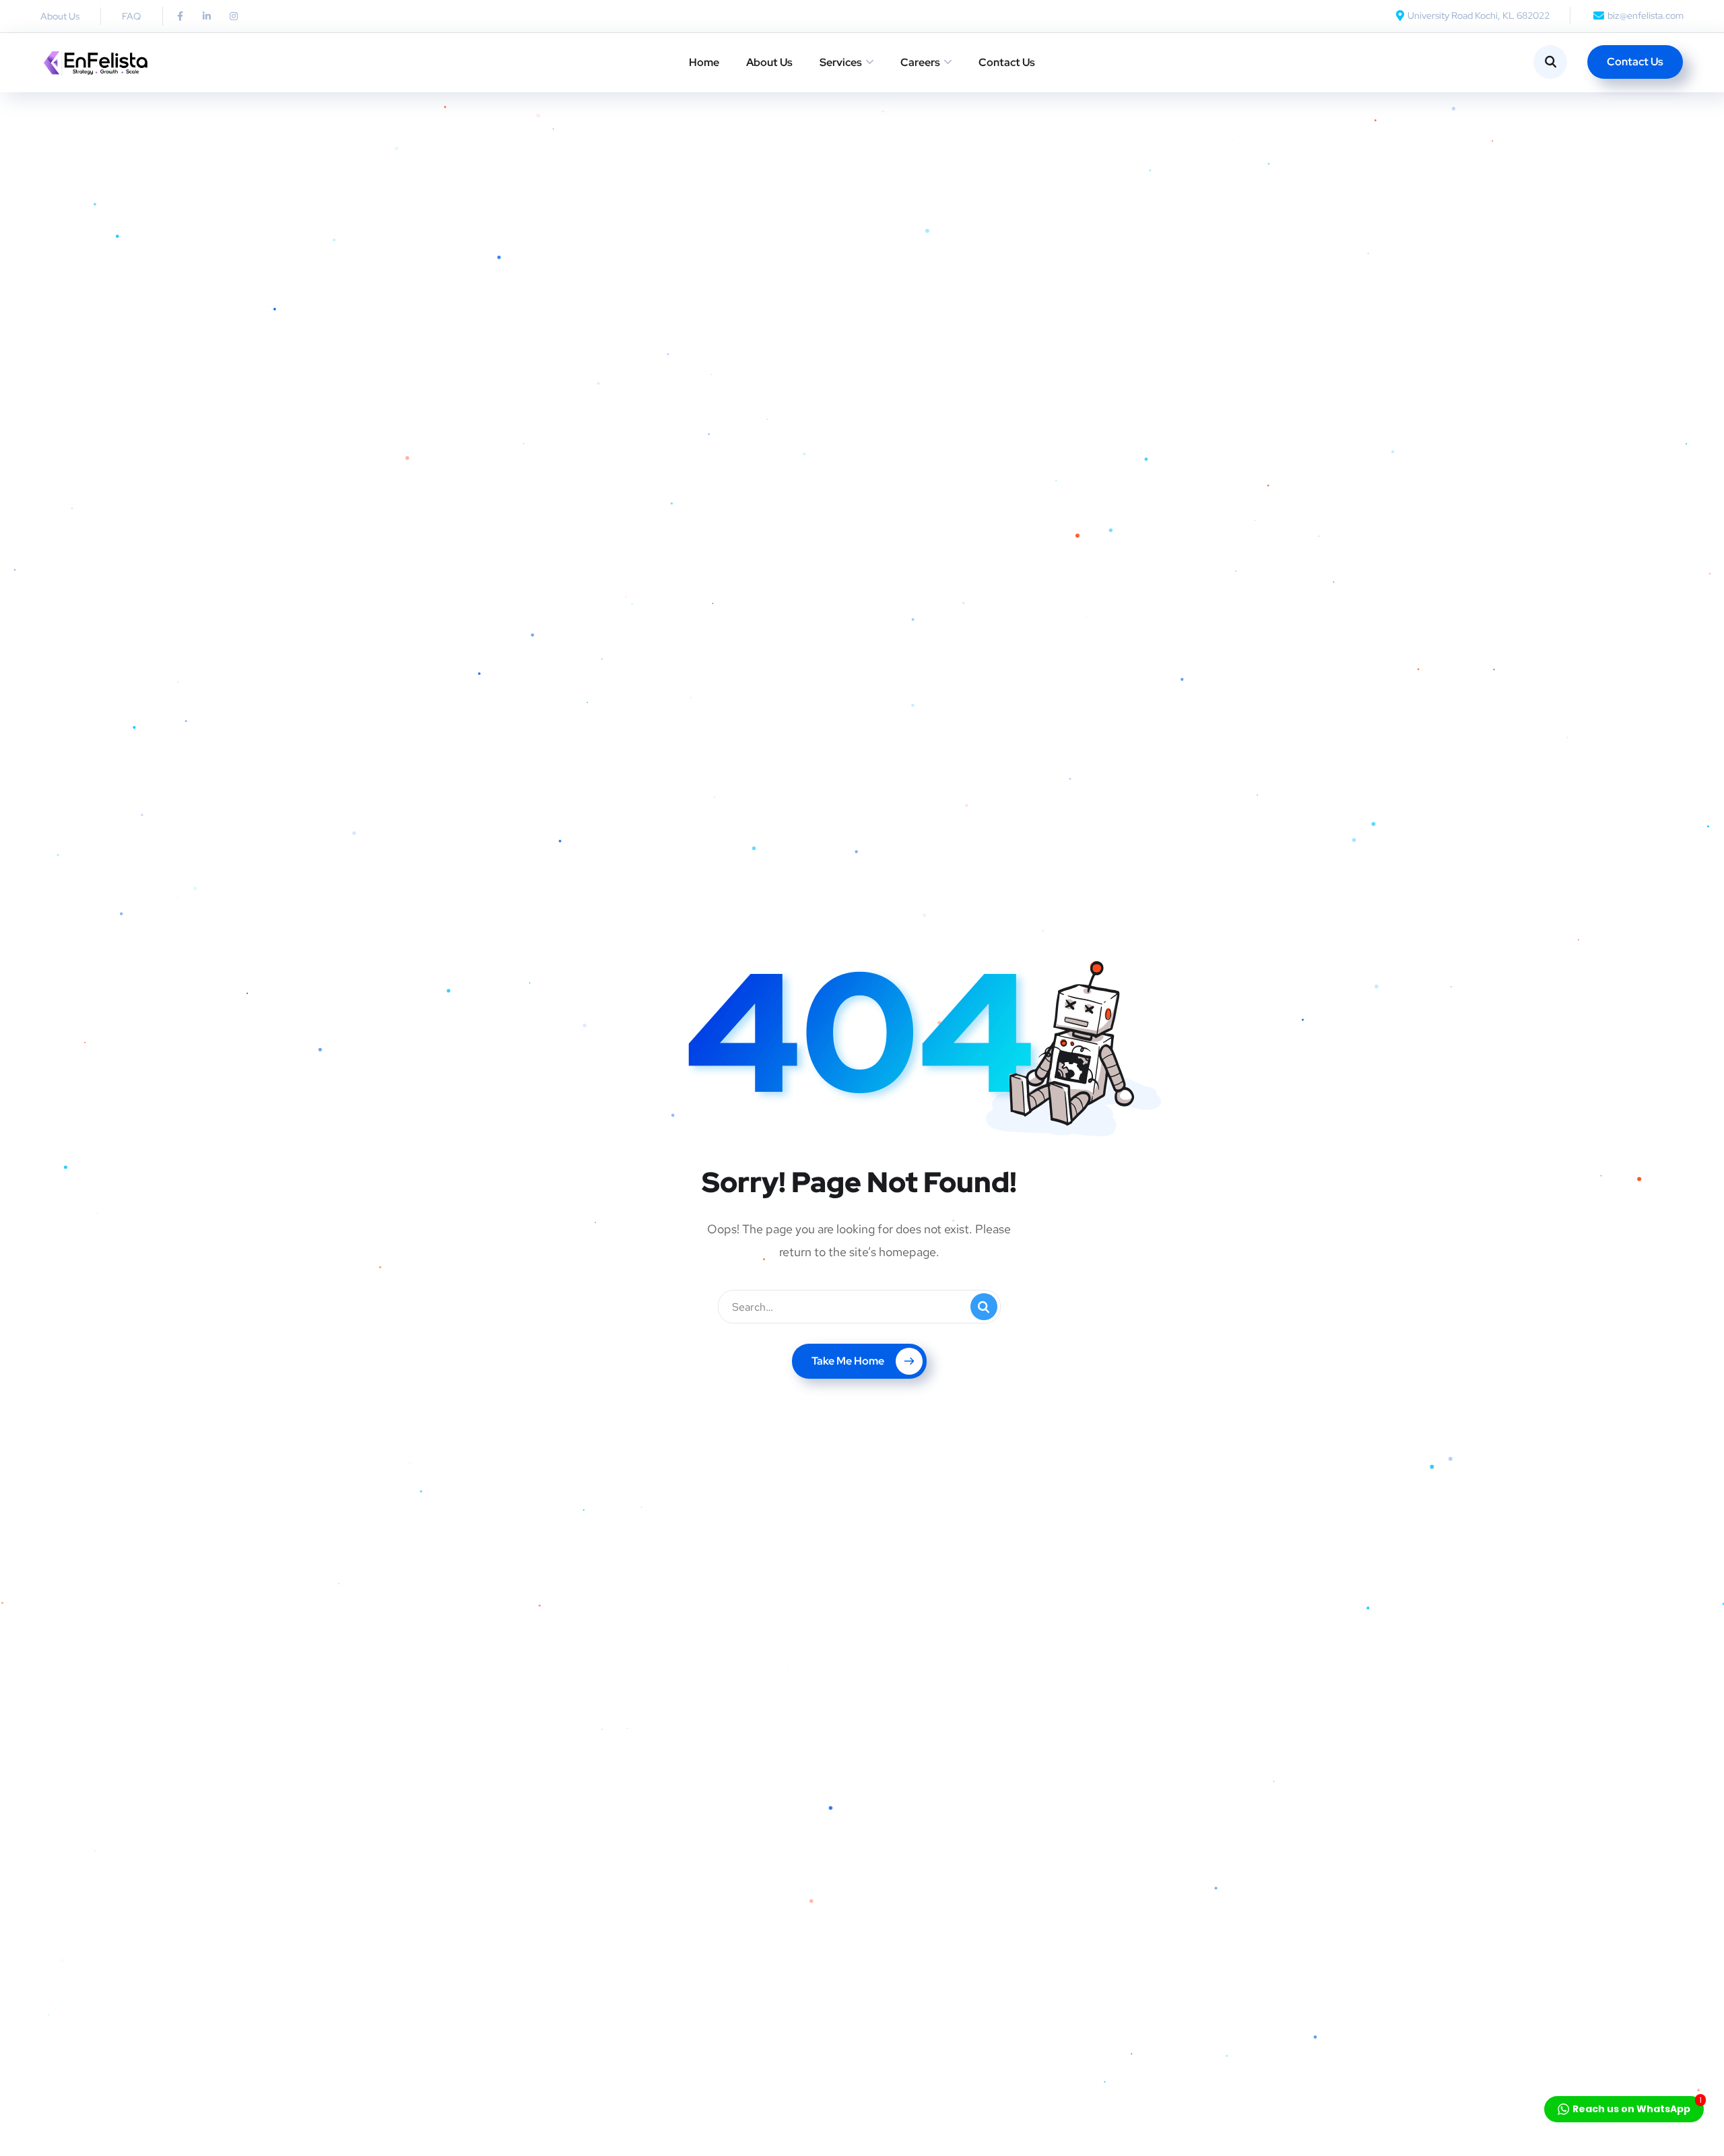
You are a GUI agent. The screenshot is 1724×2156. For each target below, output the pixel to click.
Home (704, 62)
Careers (920, 62)
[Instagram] (234, 16)
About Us (769, 62)
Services (841, 62)
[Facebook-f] (180, 16)
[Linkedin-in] (207, 16)
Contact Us (1007, 62)
